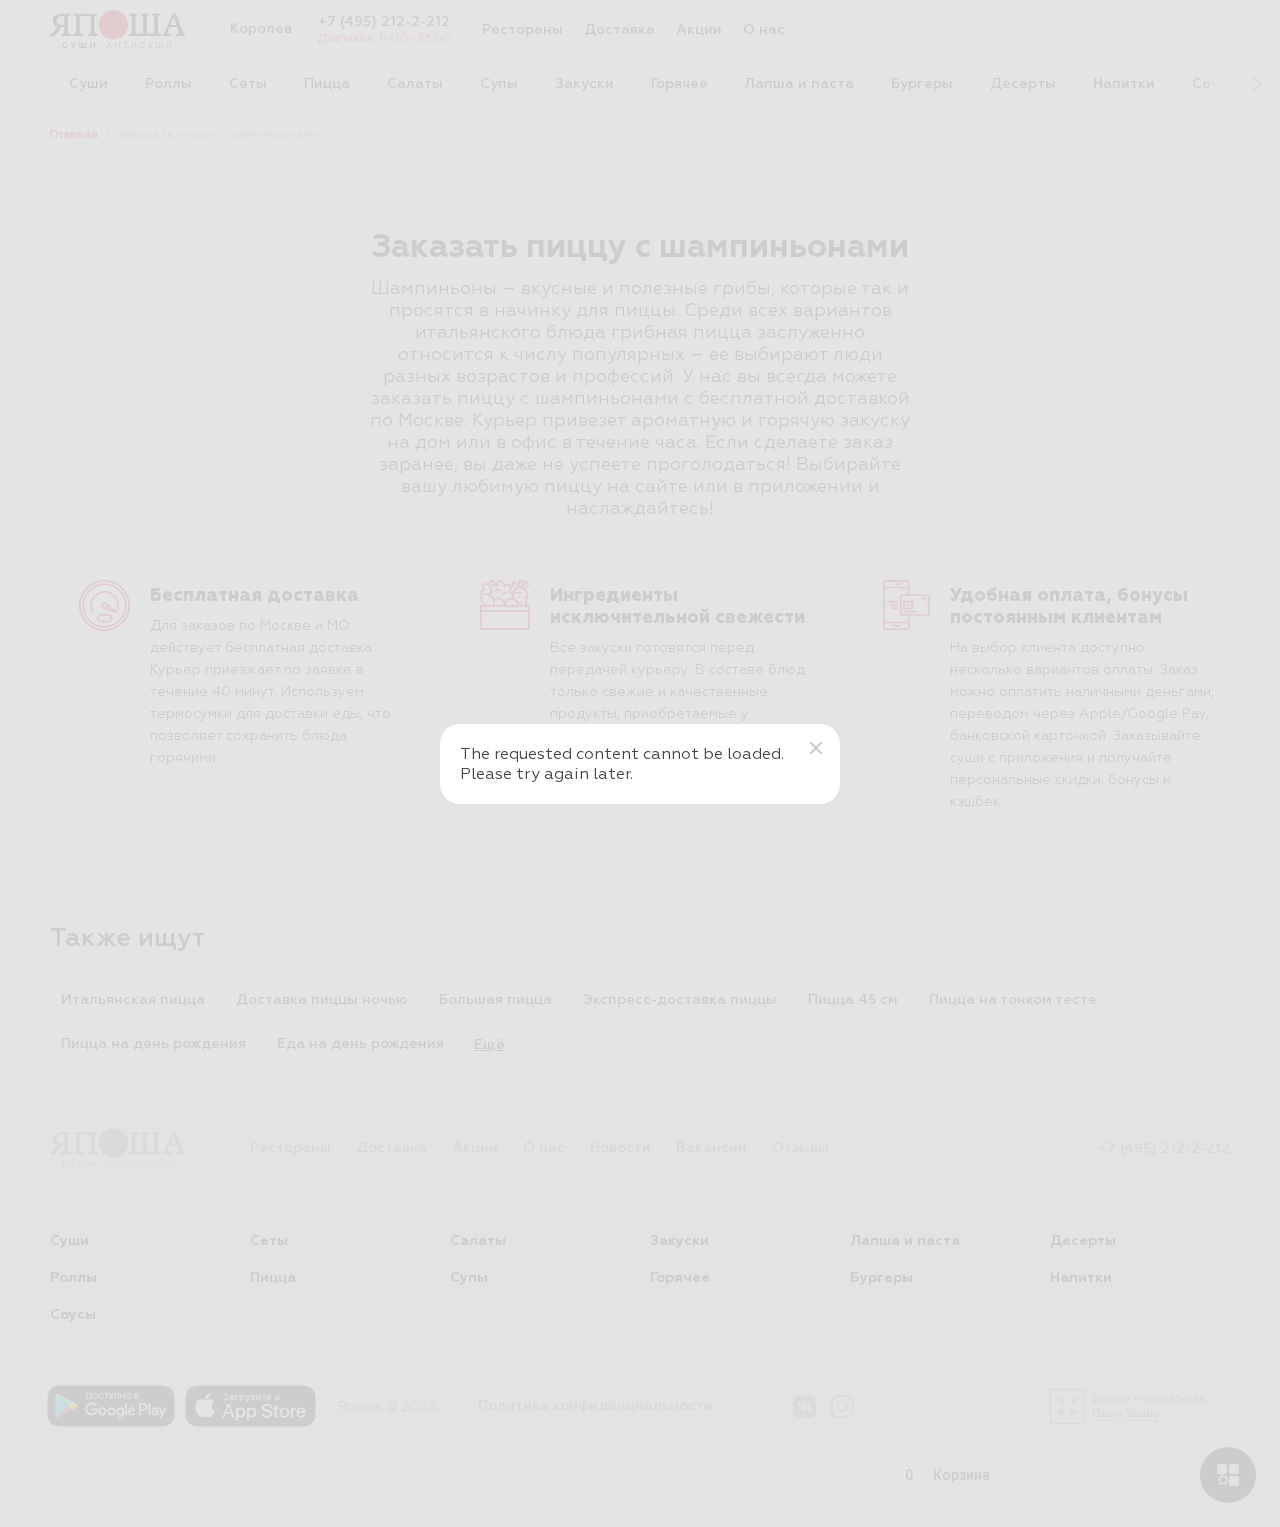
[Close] (816, 748)
